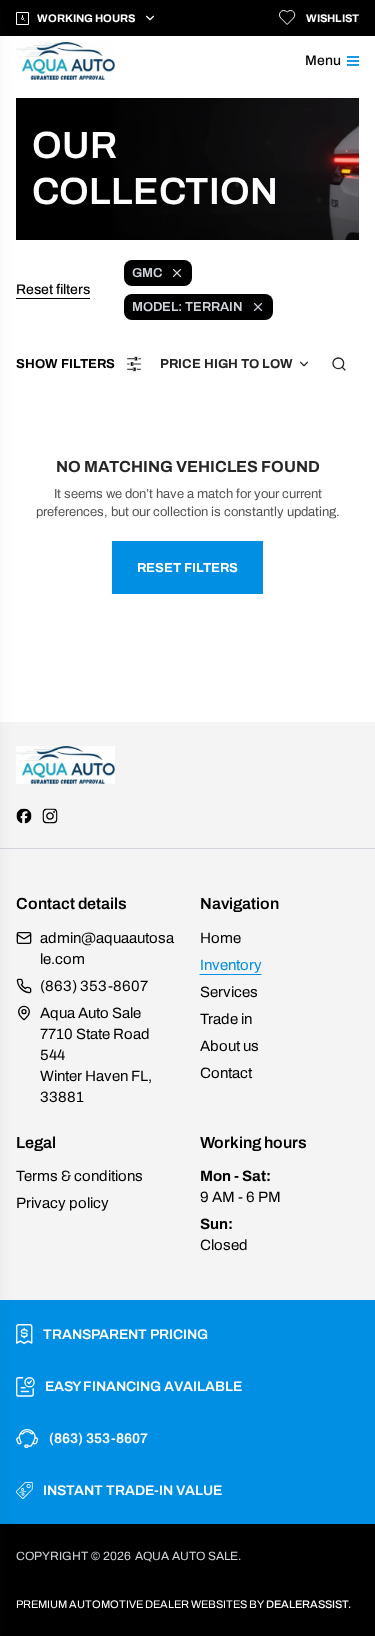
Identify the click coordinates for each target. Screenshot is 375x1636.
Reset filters (53, 289)
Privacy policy (62, 1203)
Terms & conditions (79, 1176)
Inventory (231, 965)
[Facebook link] (24, 816)
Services (229, 992)
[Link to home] (78, 61)
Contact (226, 1073)
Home (220, 938)
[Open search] (339, 364)
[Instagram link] (50, 816)
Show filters (65, 364)
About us (229, 1046)
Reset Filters (187, 568)
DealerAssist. (308, 1604)
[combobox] (235, 364)
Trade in (226, 1019)
